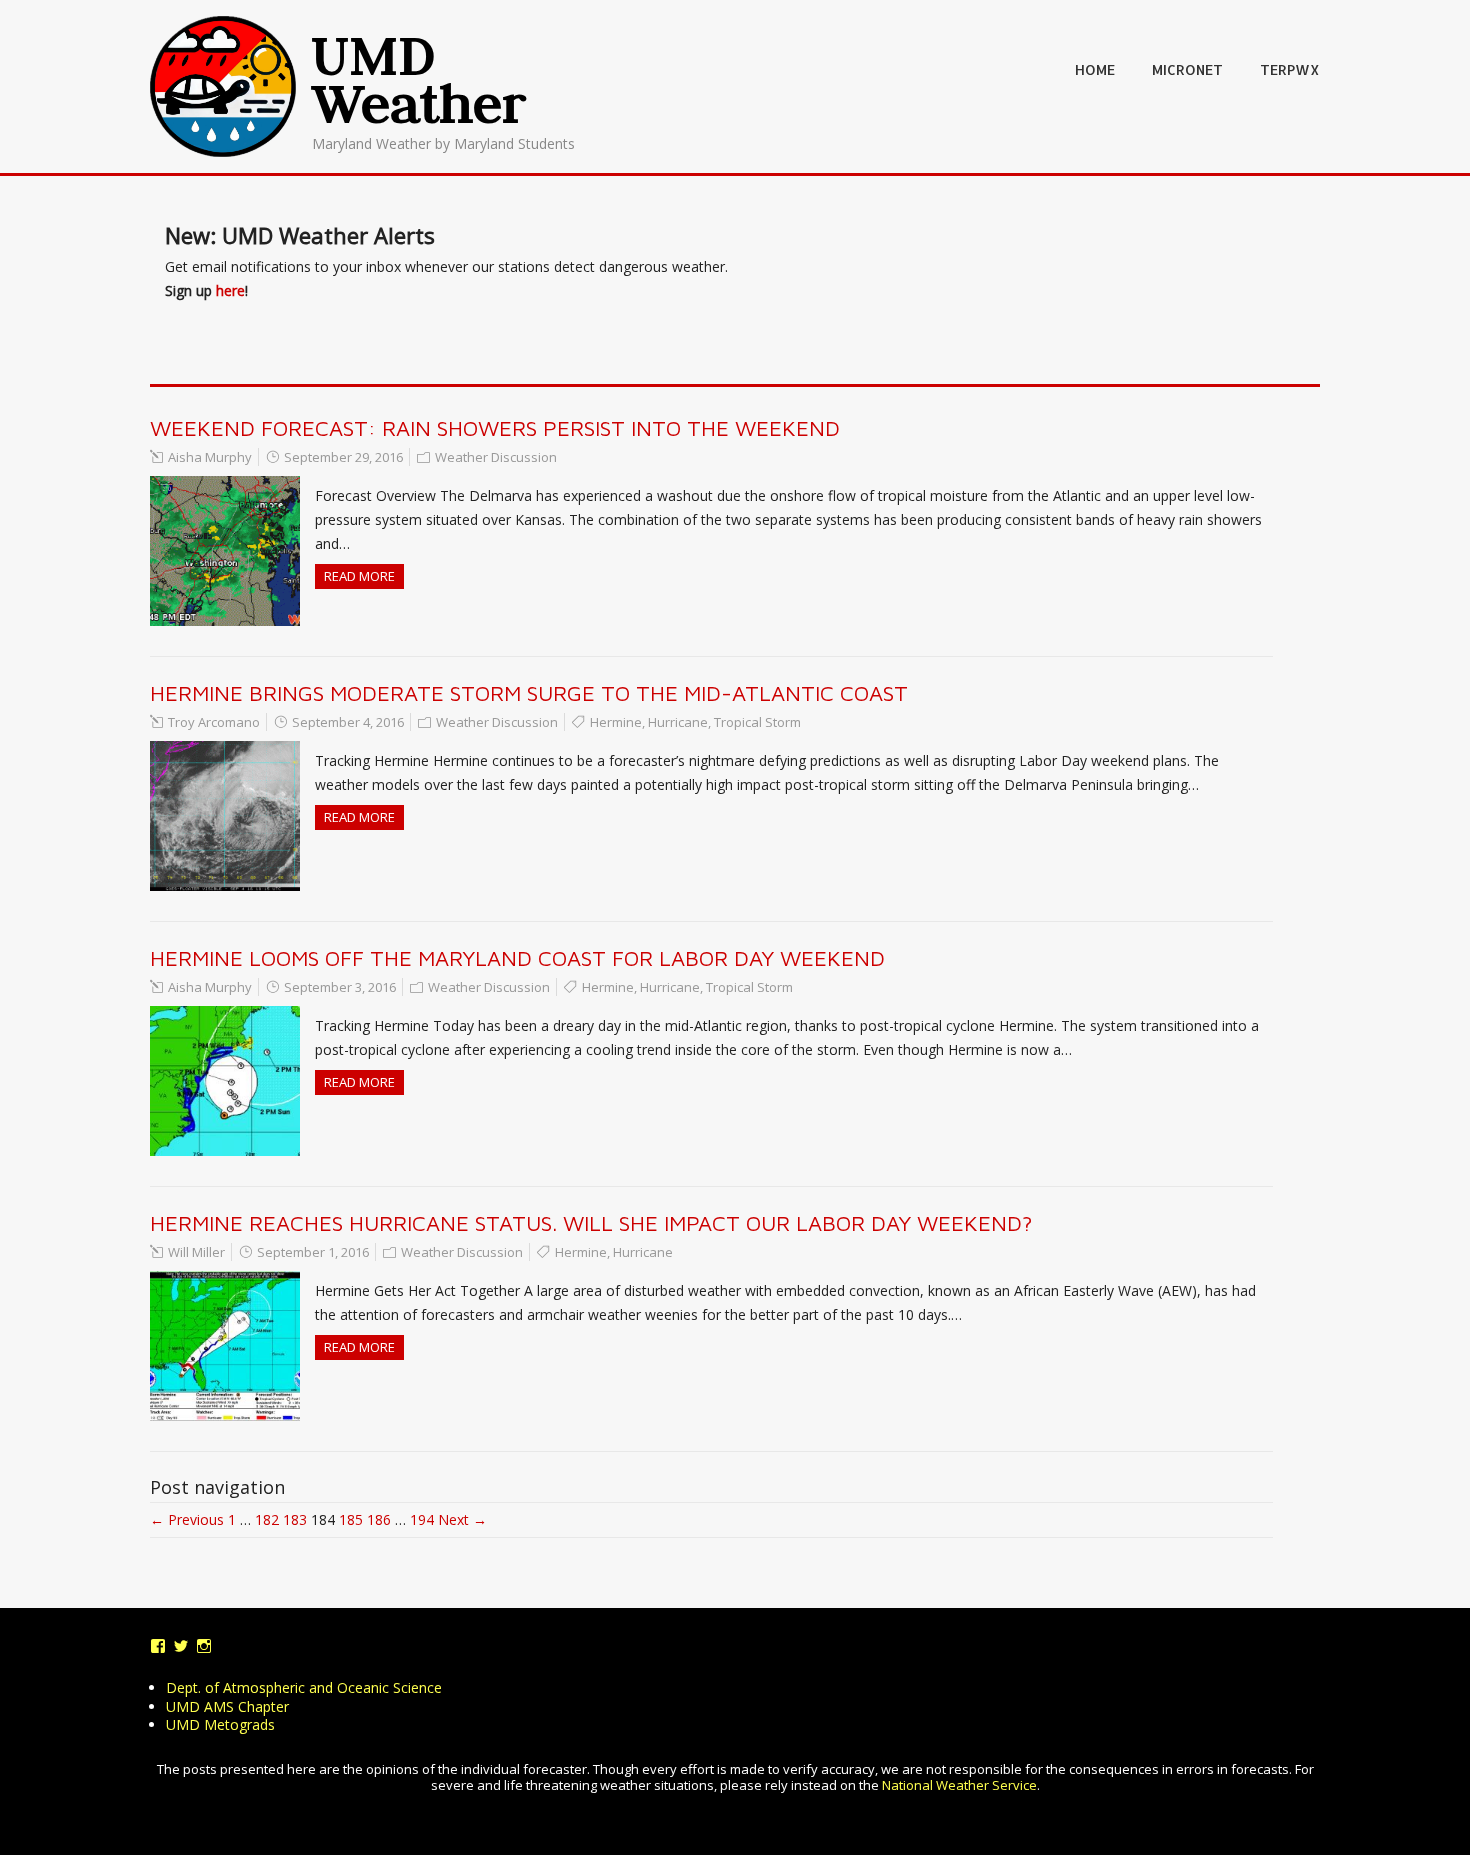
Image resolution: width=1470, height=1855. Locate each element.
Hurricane (678, 722)
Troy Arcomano (214, 722)
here (230, 290)
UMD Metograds (220, 1724)
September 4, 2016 (348, 722)
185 (351, 1519)
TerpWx (1290, 69)
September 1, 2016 (313, 1252)
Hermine (616, 722)
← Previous (187, 1519)
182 (267, 1519)
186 (379, 1519)
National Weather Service (959, 1785)
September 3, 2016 (340, 987)
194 (422, 1519)
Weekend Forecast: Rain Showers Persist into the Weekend (495, 428)
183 (295, 1519)
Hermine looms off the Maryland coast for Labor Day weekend (517, 958)
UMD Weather (419, 78)
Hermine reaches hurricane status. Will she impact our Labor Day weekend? (591, 1223)
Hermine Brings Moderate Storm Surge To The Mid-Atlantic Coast (529, 693)
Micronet (1187, 69)
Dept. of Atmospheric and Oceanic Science (304, 1687)
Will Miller (196, 1252)
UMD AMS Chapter (227, 1706)
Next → (462, 1519)
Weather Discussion (496, 457)
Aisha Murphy (210, 457)
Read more (359, 576)
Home (1095, 69)
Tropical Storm (757, 722)
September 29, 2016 (343, 457)
